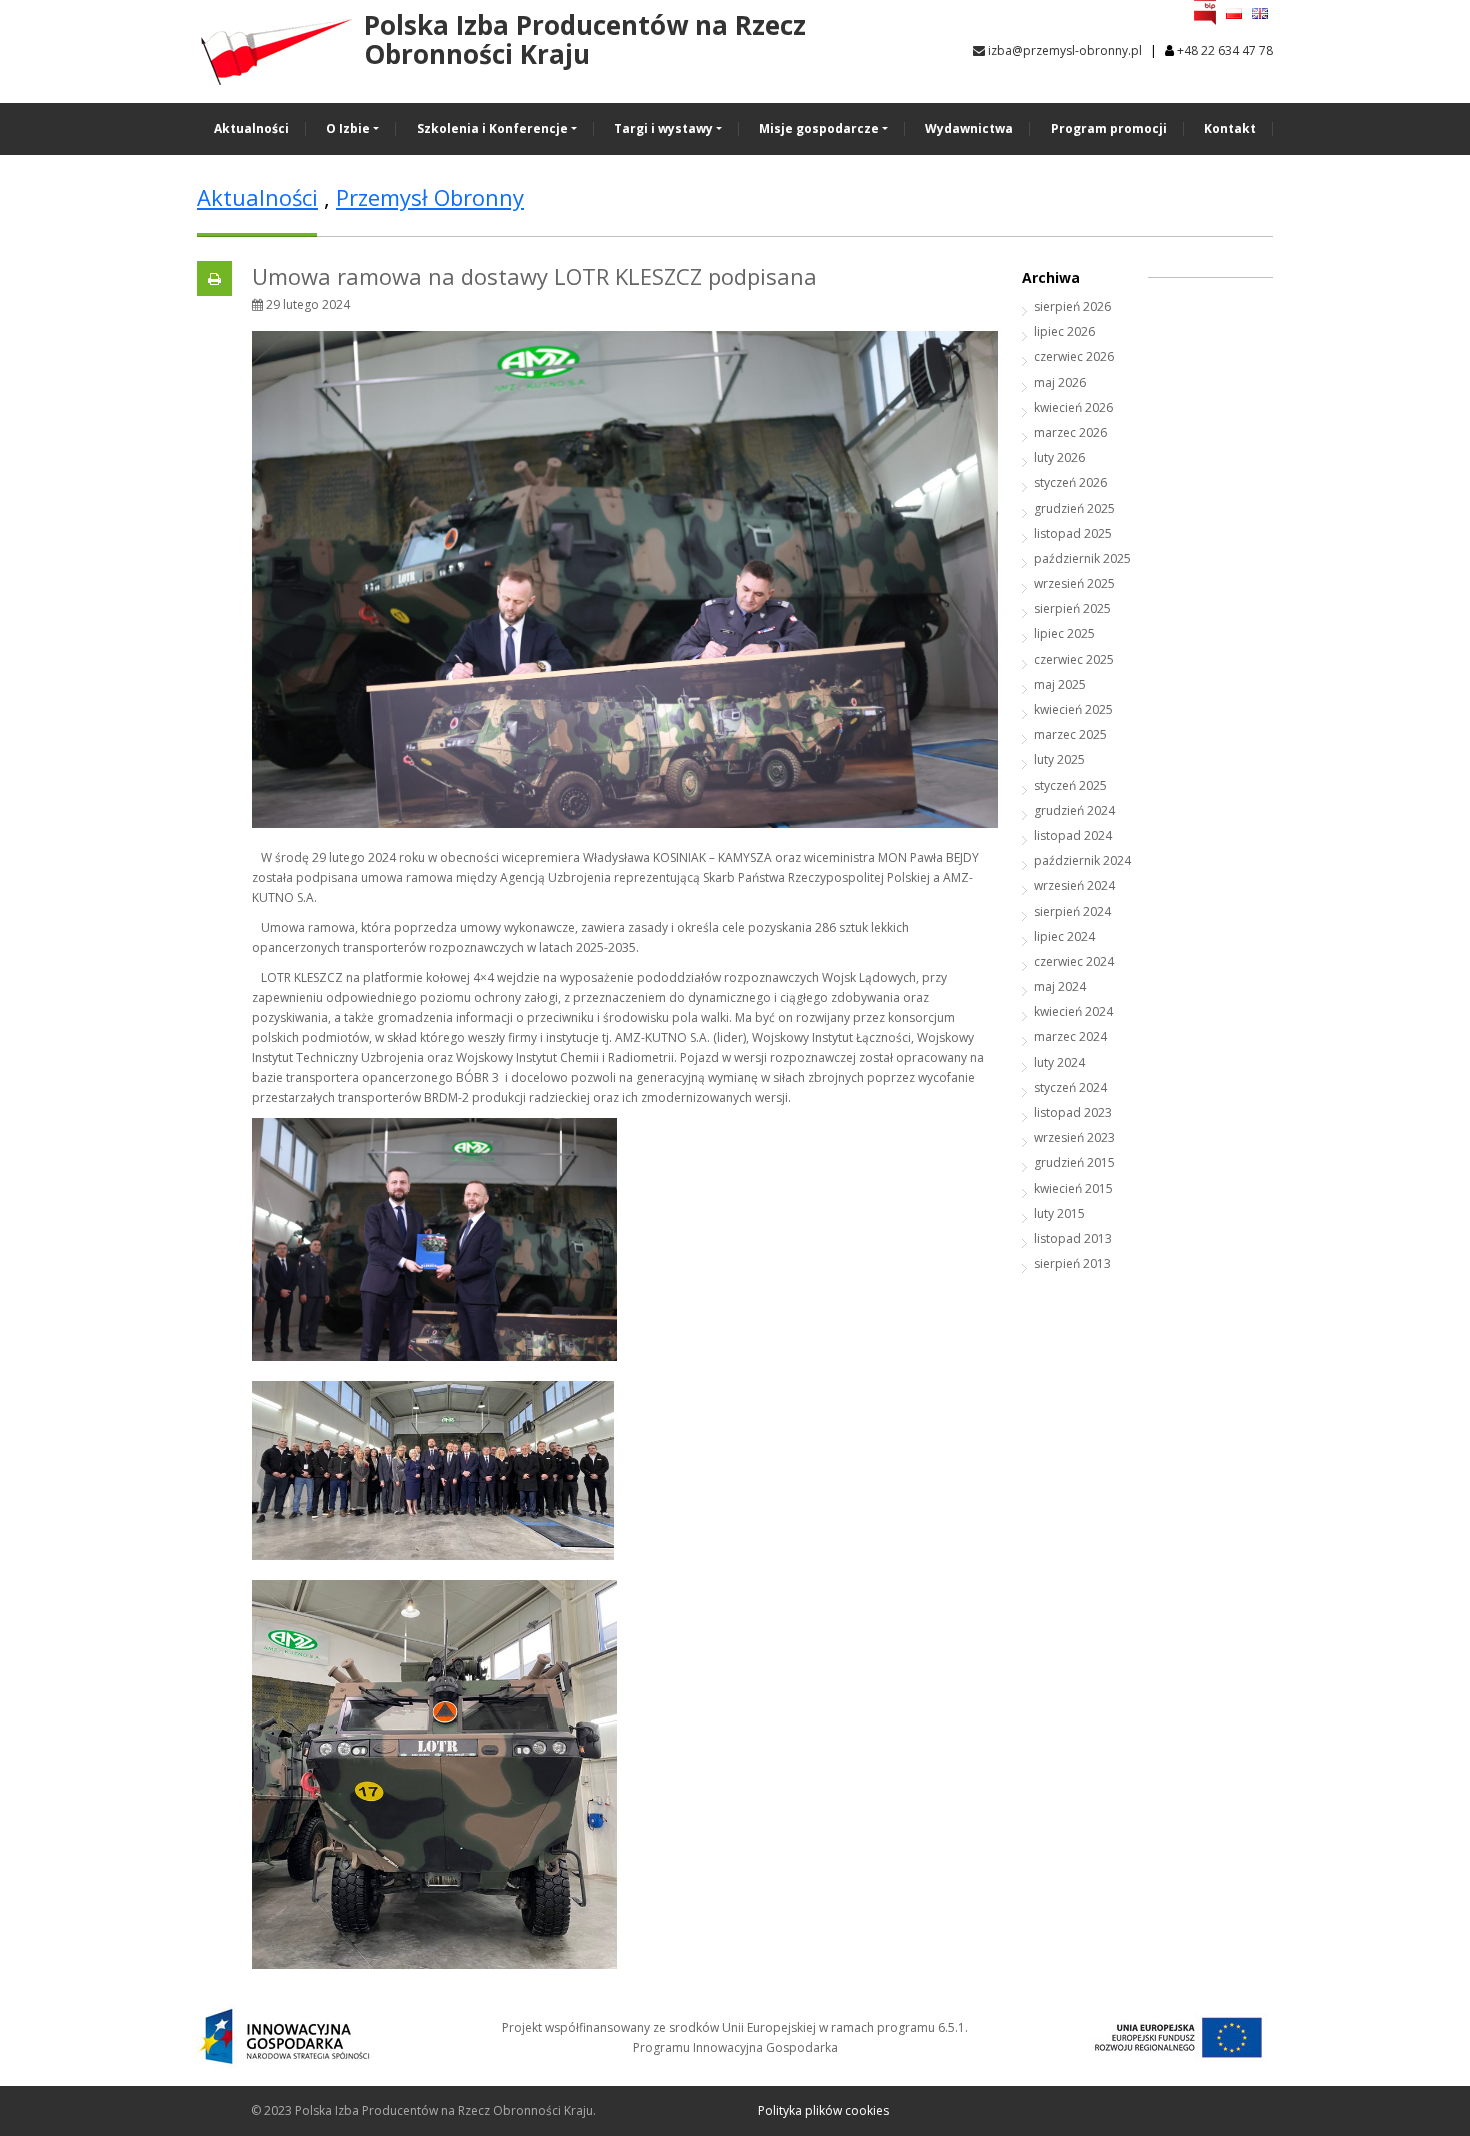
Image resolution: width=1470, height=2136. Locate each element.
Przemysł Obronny (430, 197)
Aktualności (251, 128)
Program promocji (1109, 128)
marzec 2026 (1070, 432)
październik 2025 (1082, 558)
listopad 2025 (1073, 533)
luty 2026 (1059, 457)
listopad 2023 (1073, 1112)
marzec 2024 (1070, 1036)
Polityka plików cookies (823, 2110)
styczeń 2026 (1070, 482)
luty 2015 (1059, 1213)
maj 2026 (1060, 382)
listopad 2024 (1073, 835)
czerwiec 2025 (1074, 659)
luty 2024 (1059, 1062)
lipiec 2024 (1064, 936)
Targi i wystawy (663, 128)
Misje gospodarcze (819, 128)
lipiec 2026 (1064, 331)
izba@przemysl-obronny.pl (1063, 50)
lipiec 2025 (1064, 633)
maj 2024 (1060, 986)
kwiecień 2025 (1073, 709)
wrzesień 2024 (1074, 885)
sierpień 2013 (1072, 1263)
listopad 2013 (1073, 1238)
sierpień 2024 (1072, 911)
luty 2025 (1059, 759)
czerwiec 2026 (1074, 356)
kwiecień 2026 (1073, 407)
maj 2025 (1060, 684)
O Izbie (348, 128)
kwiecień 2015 (1073, 1188)
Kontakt (1230, 128)
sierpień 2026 (1072, 306)
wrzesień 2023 (1074, 1137)
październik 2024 (1082, 860)
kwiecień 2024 (1073, 1011)
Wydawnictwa (969, 128)
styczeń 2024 (1070, 1087)
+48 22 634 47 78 (1225, 50)
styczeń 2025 (1070, 785)
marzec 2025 (1070, 734)
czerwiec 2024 (1074, 961)
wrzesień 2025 (1074, 583)
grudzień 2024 (1074, 810)
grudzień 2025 (1074, 508)
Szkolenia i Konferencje (492, 128)
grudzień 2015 (1074, 1162)
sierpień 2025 (1072, 608)
